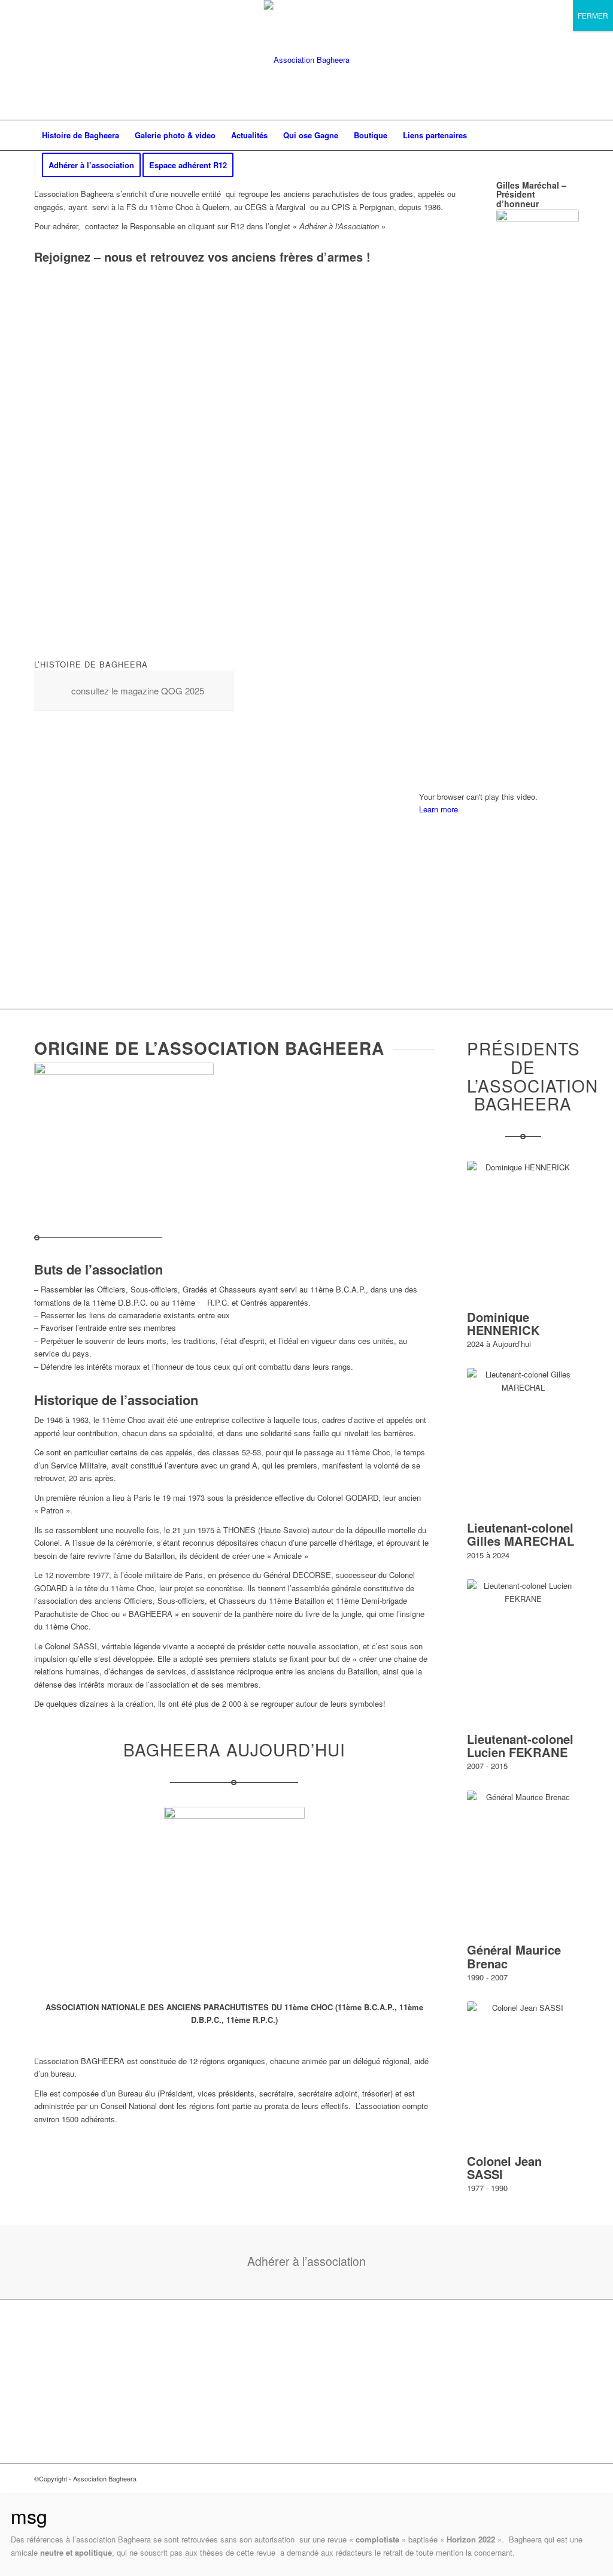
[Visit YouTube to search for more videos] (499, 973)
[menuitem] (81, 135)
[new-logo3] (307, 60)
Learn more (438, 809)
